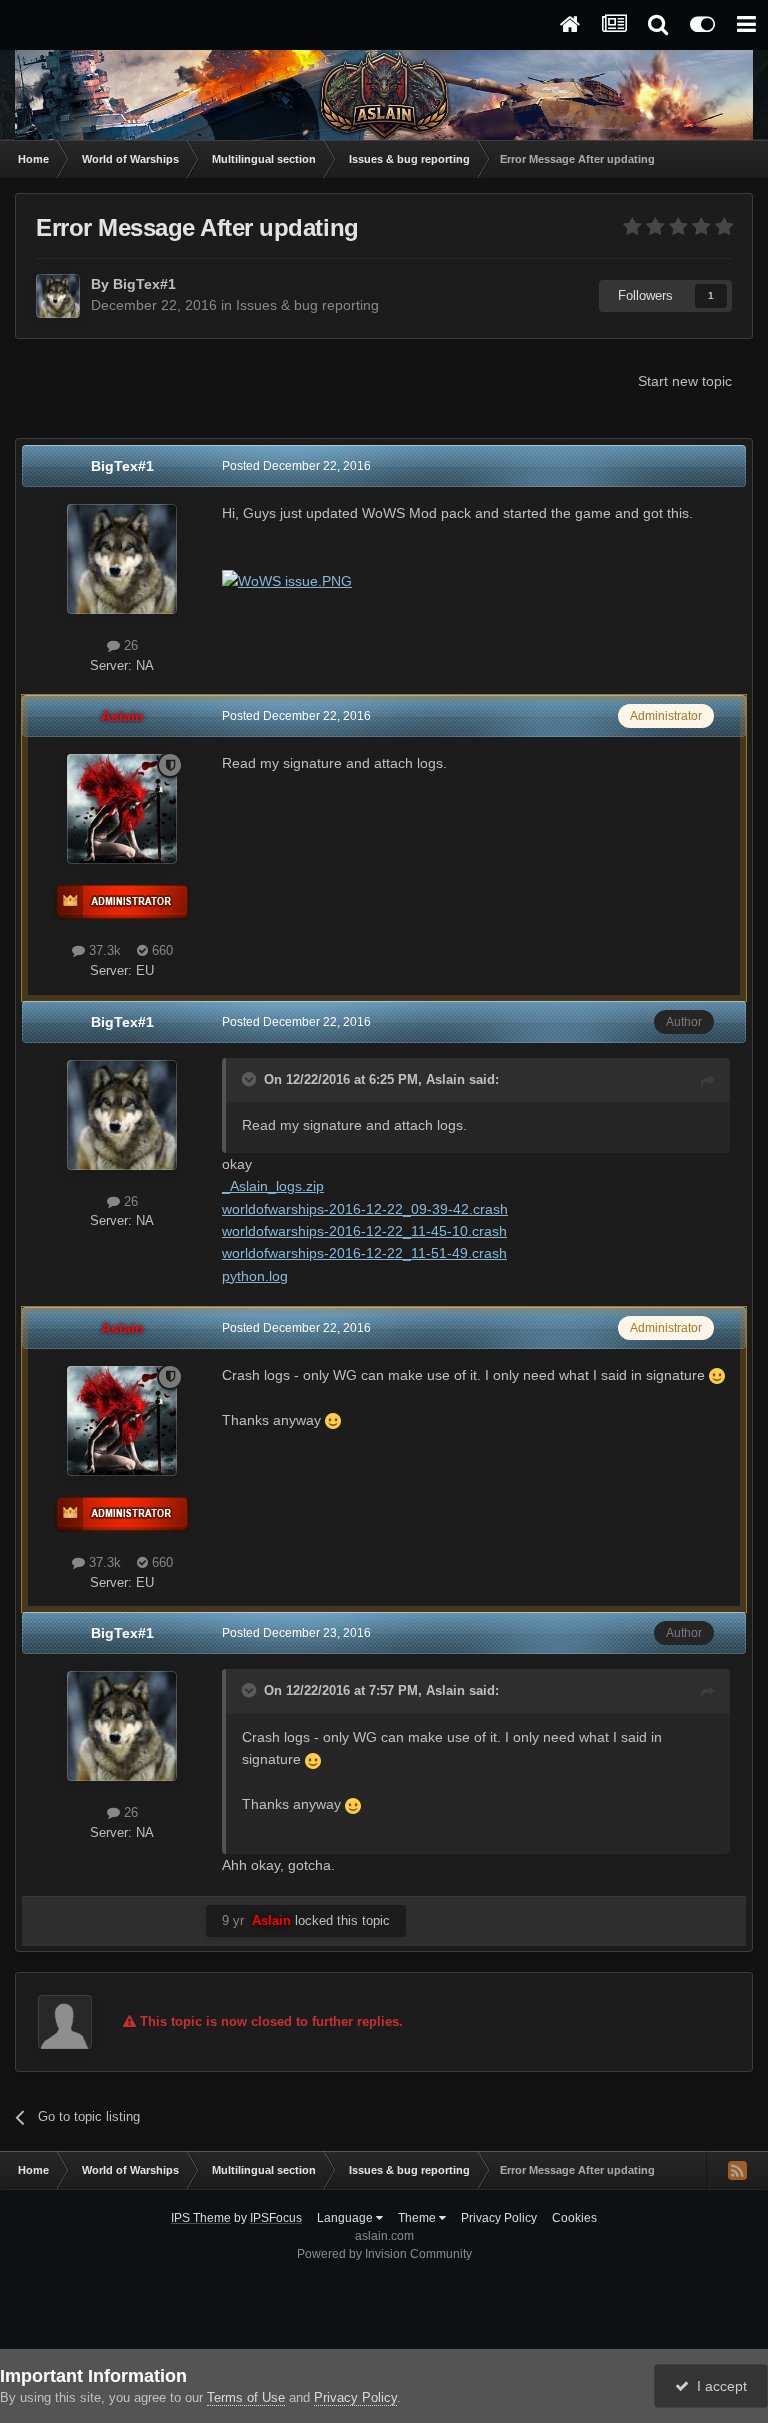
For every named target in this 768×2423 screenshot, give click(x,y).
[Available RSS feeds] (737, 2170)
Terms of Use (246, 2397)
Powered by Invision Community (384, 2254)
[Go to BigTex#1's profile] (58, 296)
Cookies (574, 2218)
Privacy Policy (499, 2218)
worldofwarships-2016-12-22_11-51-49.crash (364, 1253)
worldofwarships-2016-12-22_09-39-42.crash (365, 1209)
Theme (418, 2218)
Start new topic (685, 381)
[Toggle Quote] (251, 1079)
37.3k (103, 950)
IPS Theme (201, 2218)
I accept (718, 2386)
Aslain (445, 1079)
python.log (255, 1276)
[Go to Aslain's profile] (122, 809)
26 (129, 645)
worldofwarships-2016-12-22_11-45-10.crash (364, 1231)
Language (346, 2218)
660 (160, 950)
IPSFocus (276, 2218)
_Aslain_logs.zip (273, 1186)
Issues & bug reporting (307, 305)
